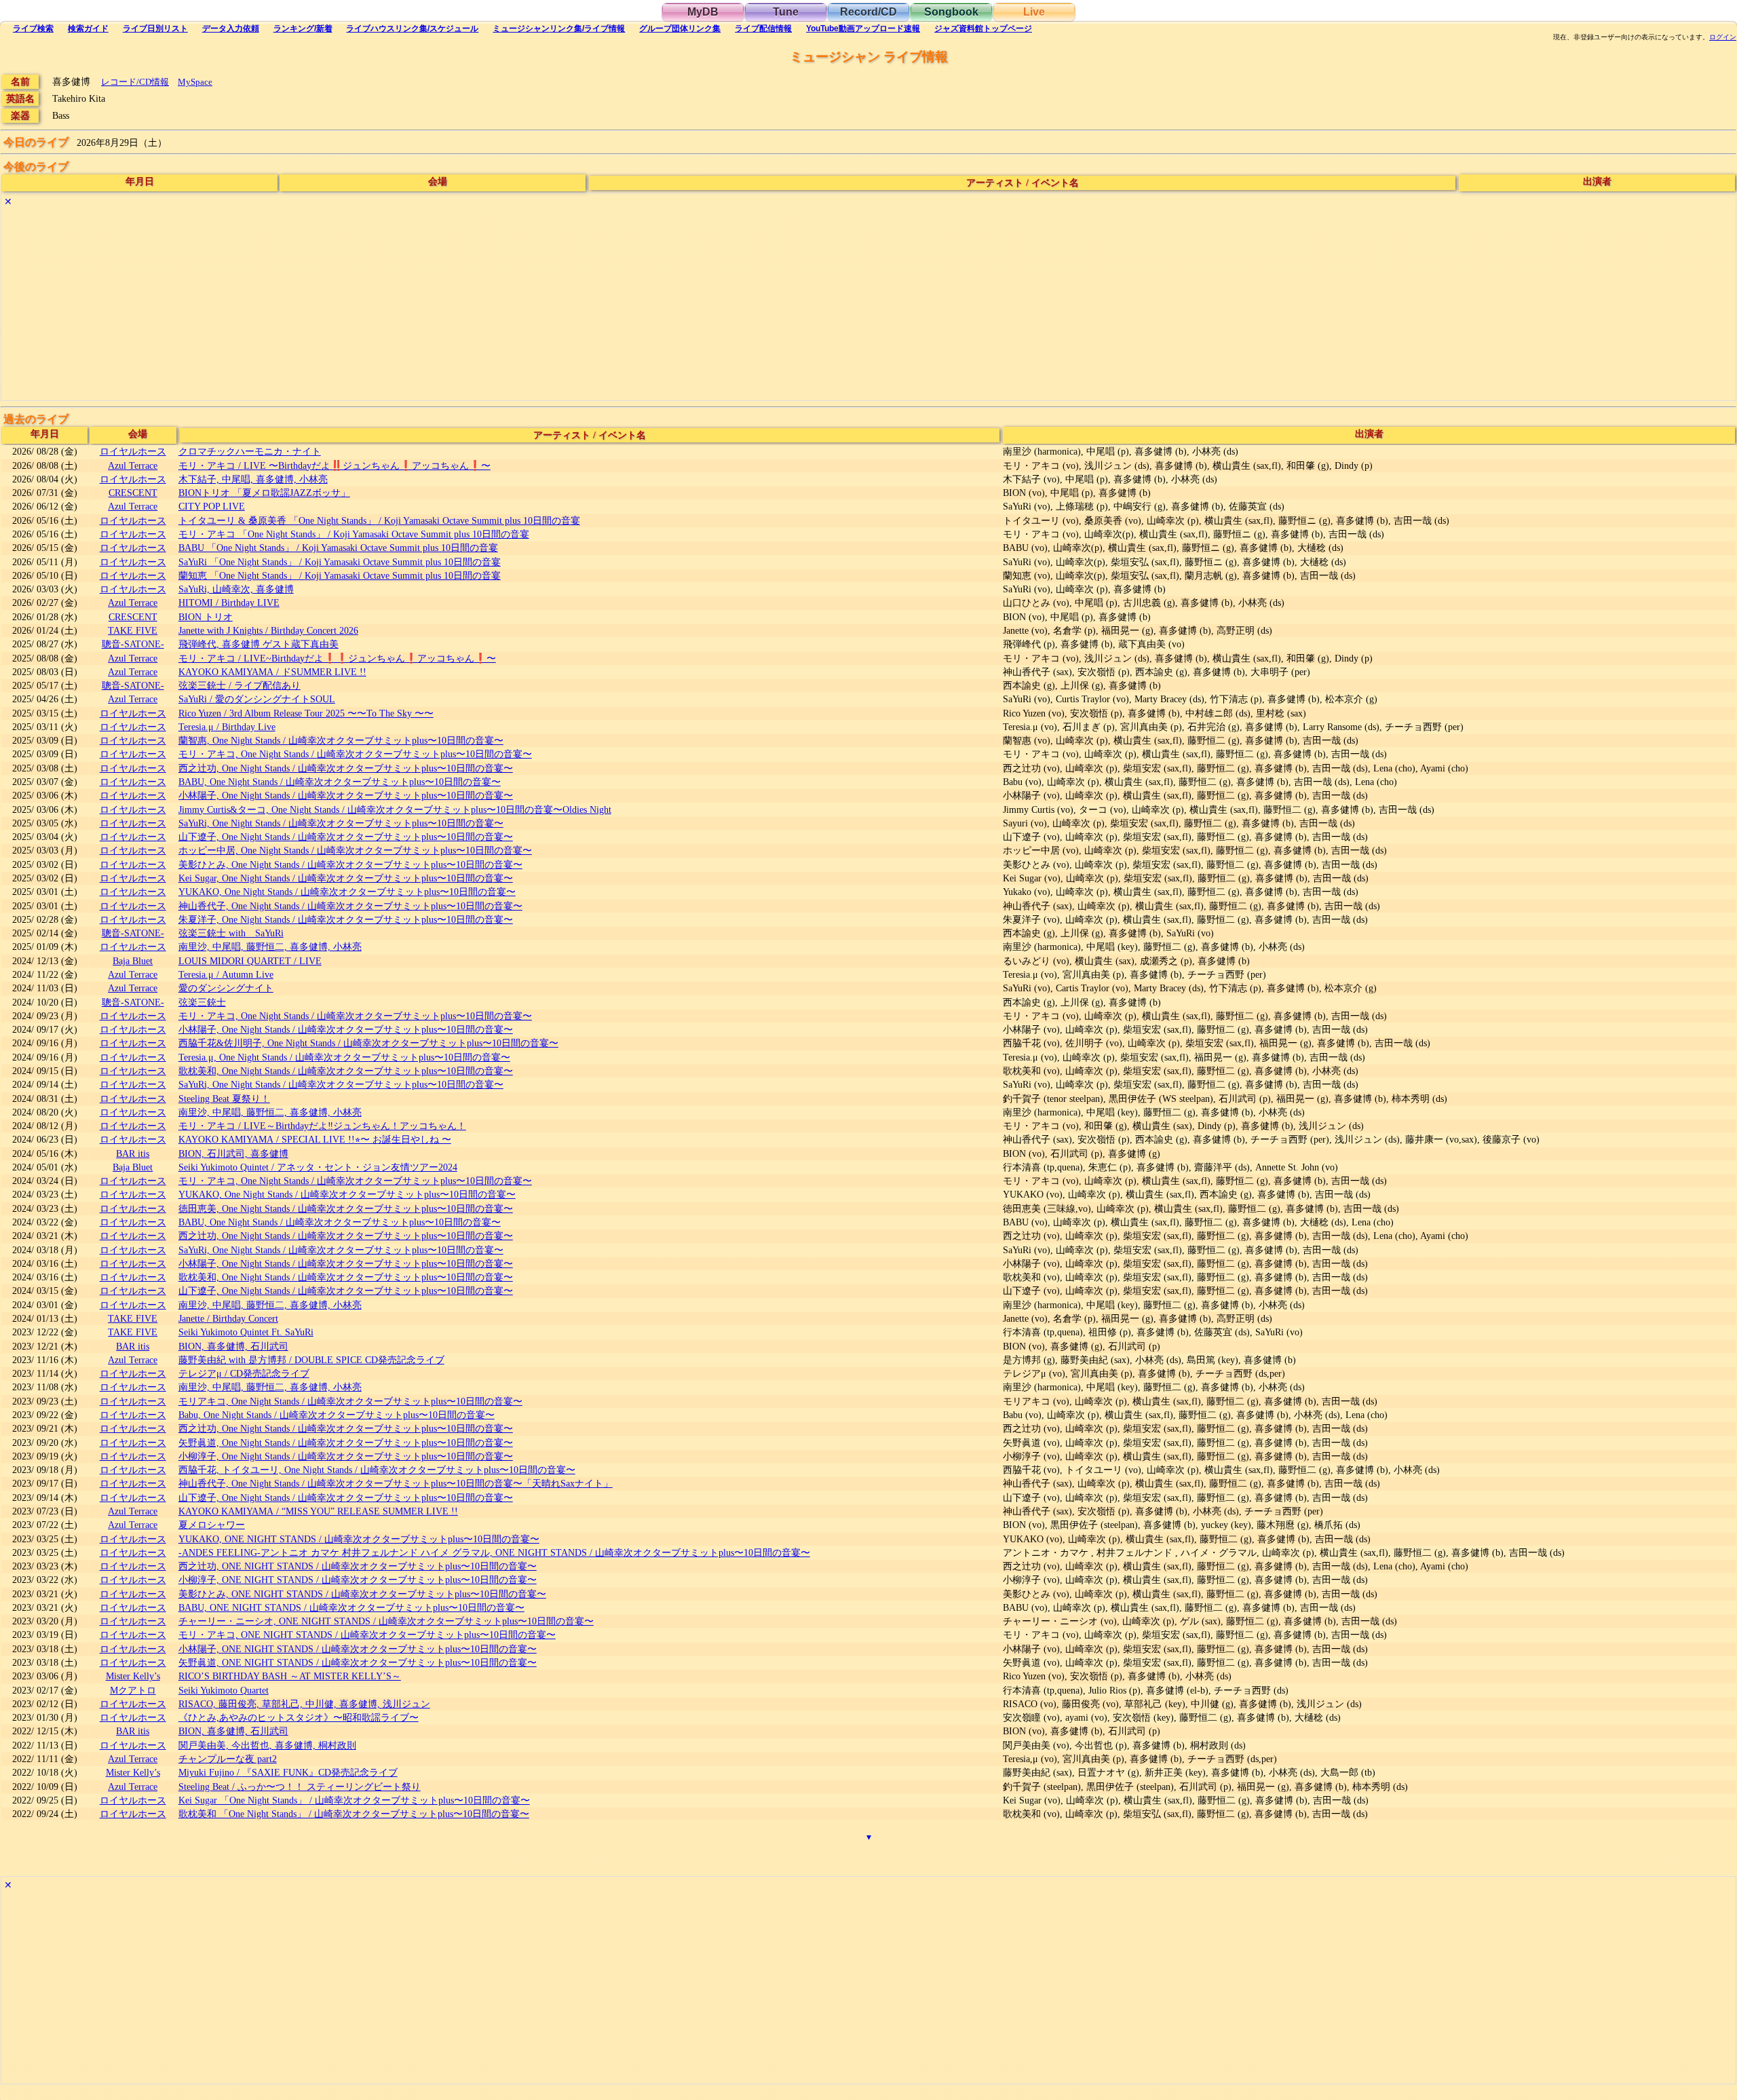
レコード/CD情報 (135, 82)
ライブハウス (412, 28)
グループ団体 (680, 28)
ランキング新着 (303, 28)
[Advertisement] (408, 305)
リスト (155, 28)
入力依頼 (231, 28)
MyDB (703, 12)
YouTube (863, 28)
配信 (763, 28)
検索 (33, 28)
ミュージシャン (559, 28)
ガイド (88, 28)
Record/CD (868, 12)
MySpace (195, 82)
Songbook (951, 12)
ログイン (1723, 37)
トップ (983, 28)
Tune (786, 12)
